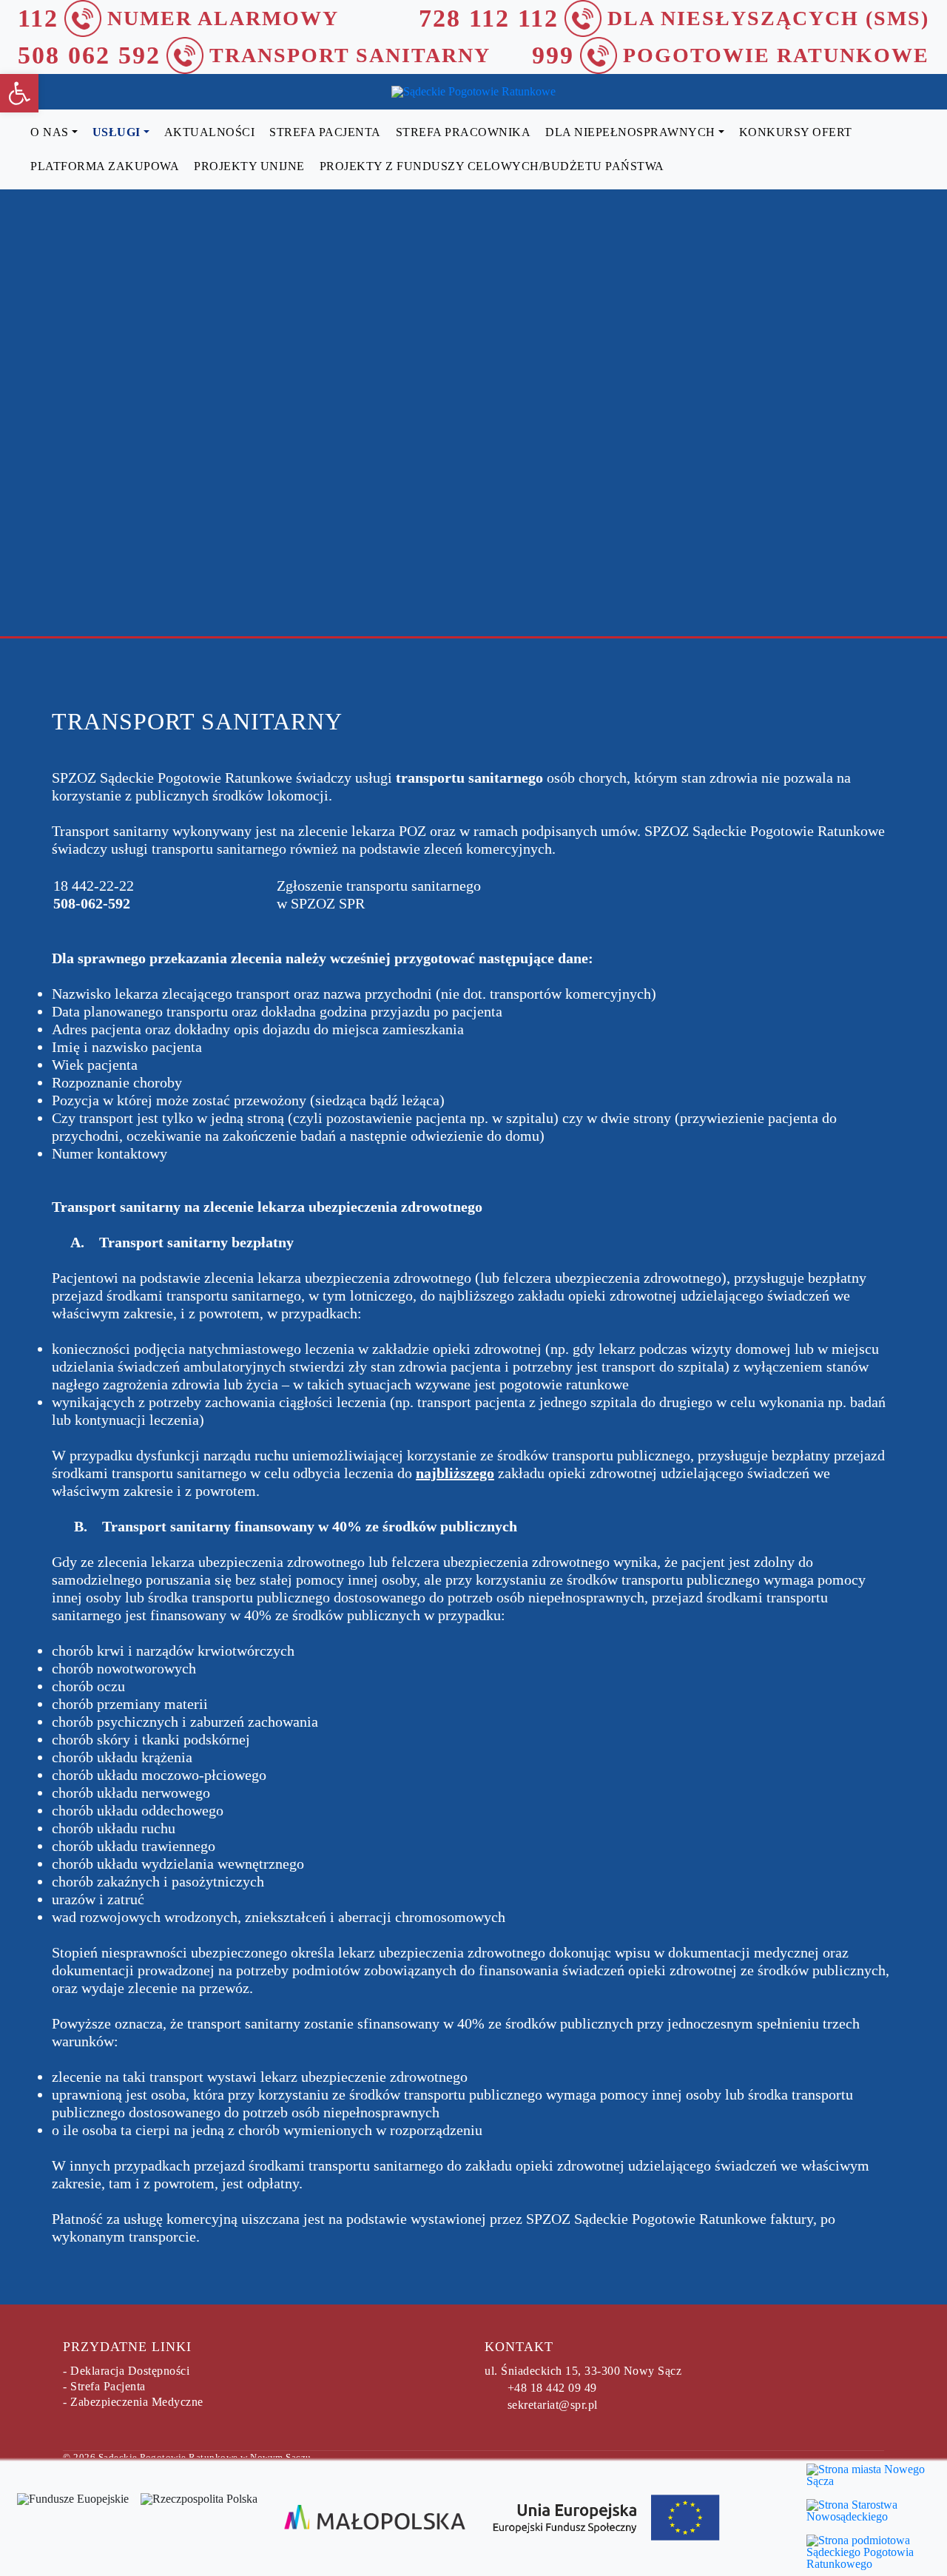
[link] (19, 93)
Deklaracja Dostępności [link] (130, 2371)
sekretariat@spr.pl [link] (553, 2405)
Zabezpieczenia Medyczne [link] (137, 2402)
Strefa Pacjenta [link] (108, 2386)
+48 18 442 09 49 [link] (552, 2388)
